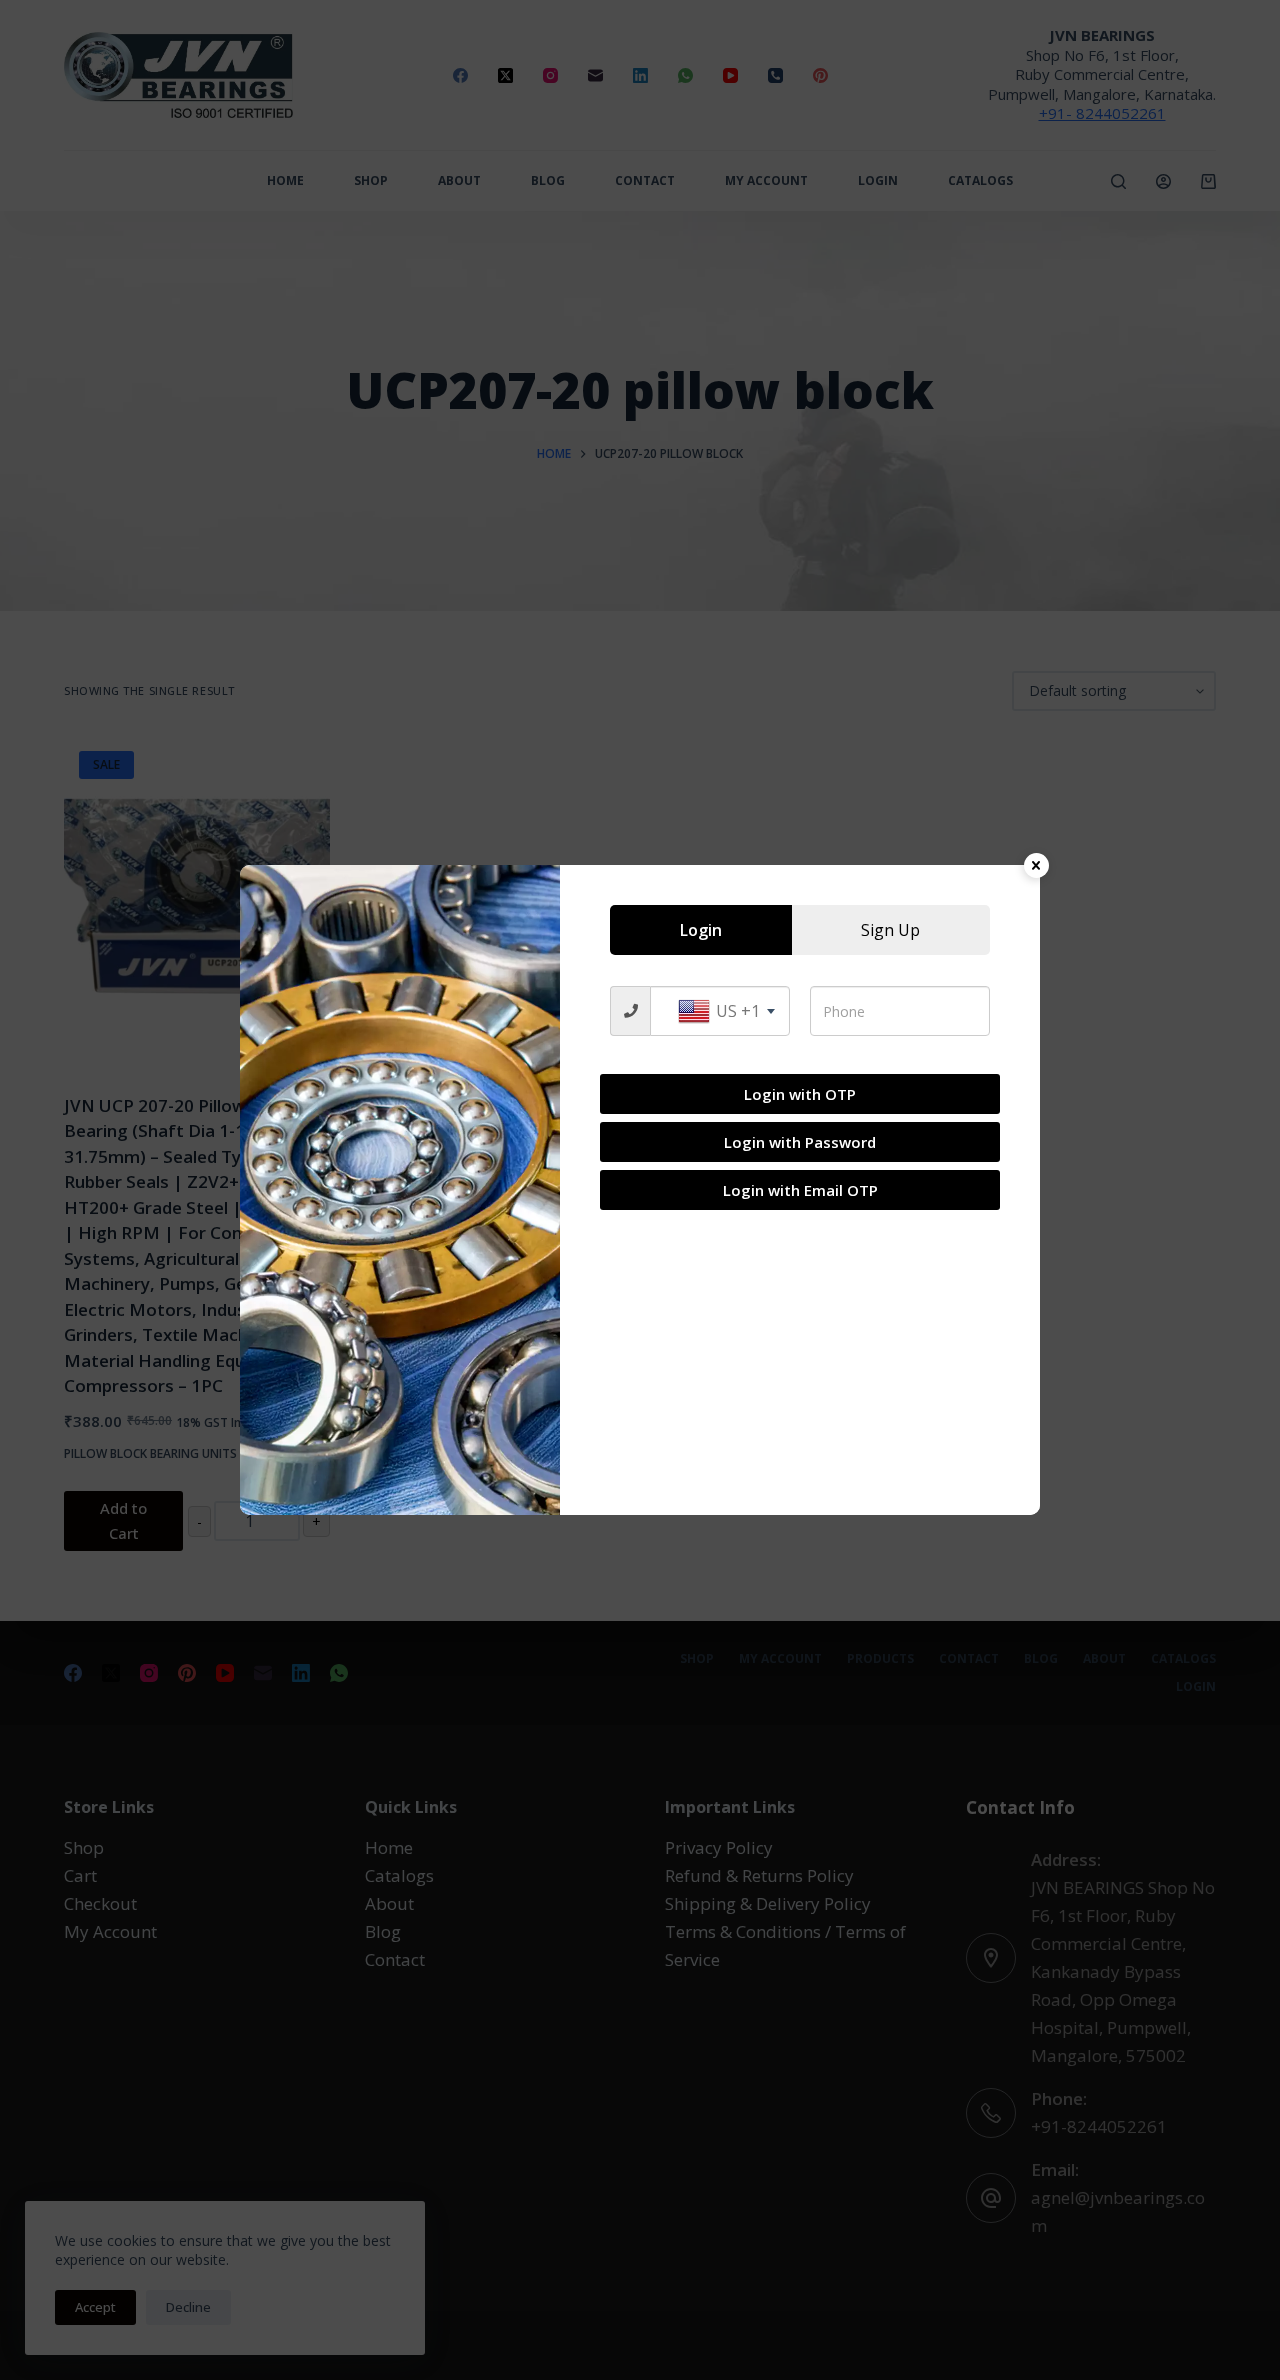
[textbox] (720, 1011)
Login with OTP (800, 1094)
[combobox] (720, 1011)
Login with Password (800, 1142)
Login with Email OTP (800, 1190)
